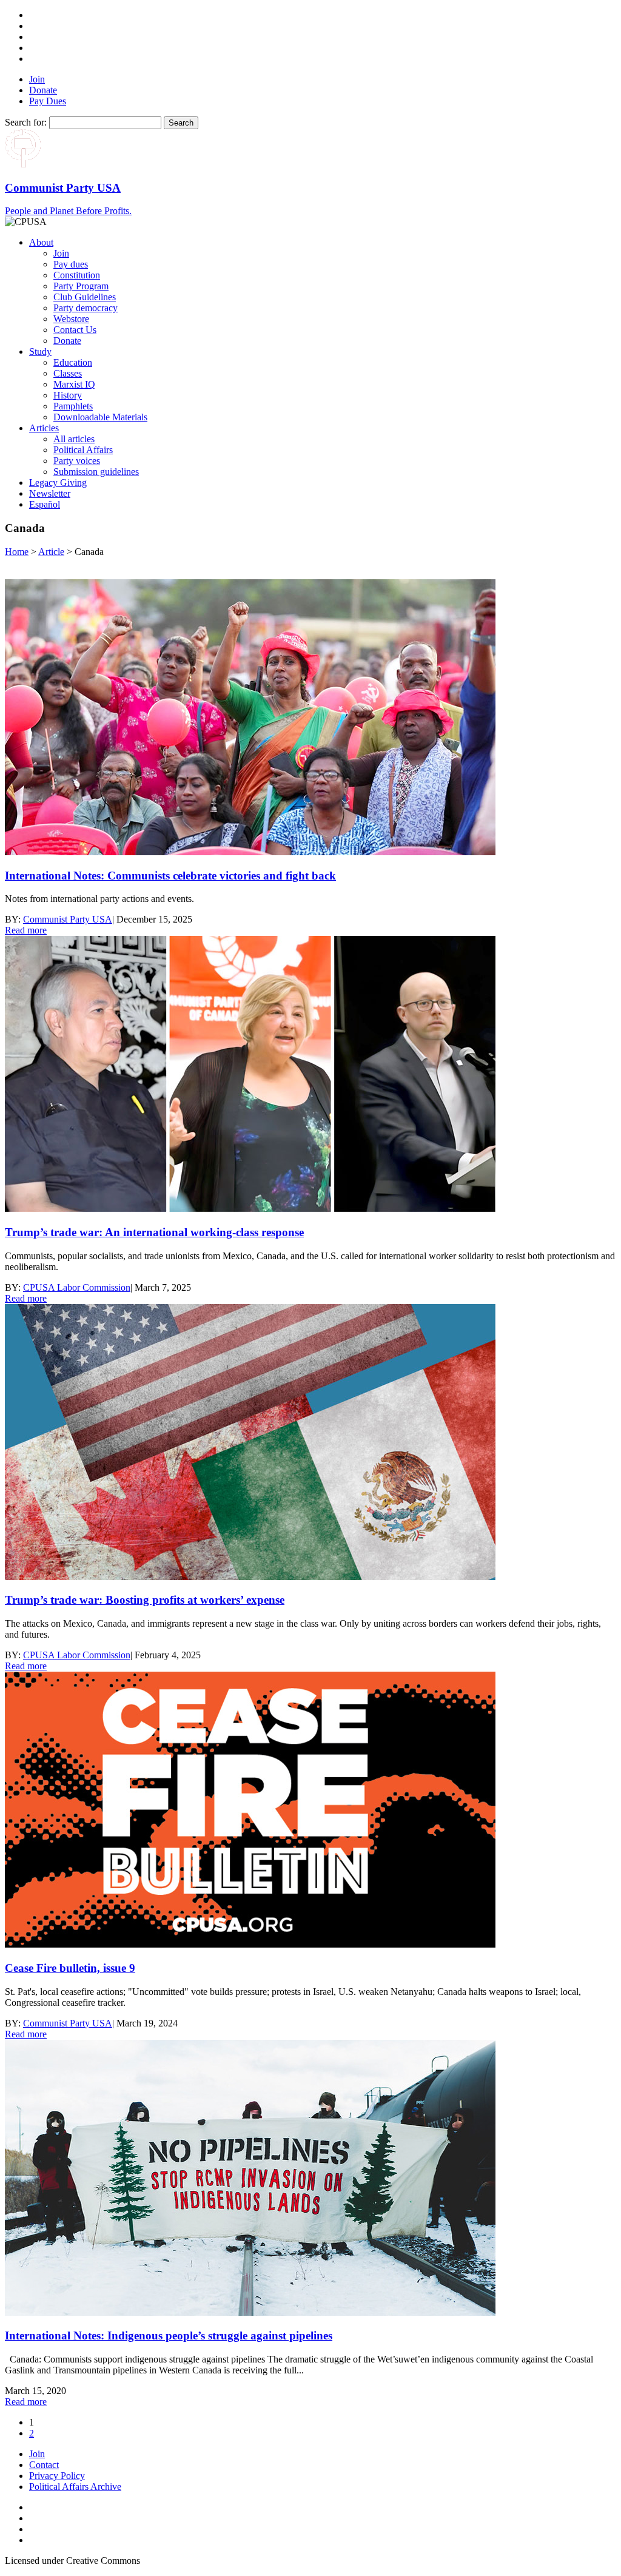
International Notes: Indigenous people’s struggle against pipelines (169, 2336)
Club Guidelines (85, 297)
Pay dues (71, 264)
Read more (26, 930)
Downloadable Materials (100, 417)
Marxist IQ (74, 384)
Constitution (77, 275)
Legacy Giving (58, 483)
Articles (44, 428)
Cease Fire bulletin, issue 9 (70, 1968)
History (68, 395)
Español (45, 504)
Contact (44, 2465)
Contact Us (75, 330)
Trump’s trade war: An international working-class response (154, 1232)
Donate (43, 90)
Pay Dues (48, 101)
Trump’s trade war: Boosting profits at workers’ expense (145, 1600)
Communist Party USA (68, 919)
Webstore (71, 319)
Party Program (81, 286)
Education (73, 362)
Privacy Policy (57, 2476)
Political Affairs (83, 450)
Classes (68, 373)
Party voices (77, 461)
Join (37, 79)
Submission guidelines (96, 472)
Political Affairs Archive (75, 2487)
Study (40, 351)
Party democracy (86, 308)
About (41, 242)
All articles (74, 439)
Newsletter (50, 493)
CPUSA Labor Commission (77, 1287)
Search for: (26, 122)
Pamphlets (73, 406)
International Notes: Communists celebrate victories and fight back (170, 876)
